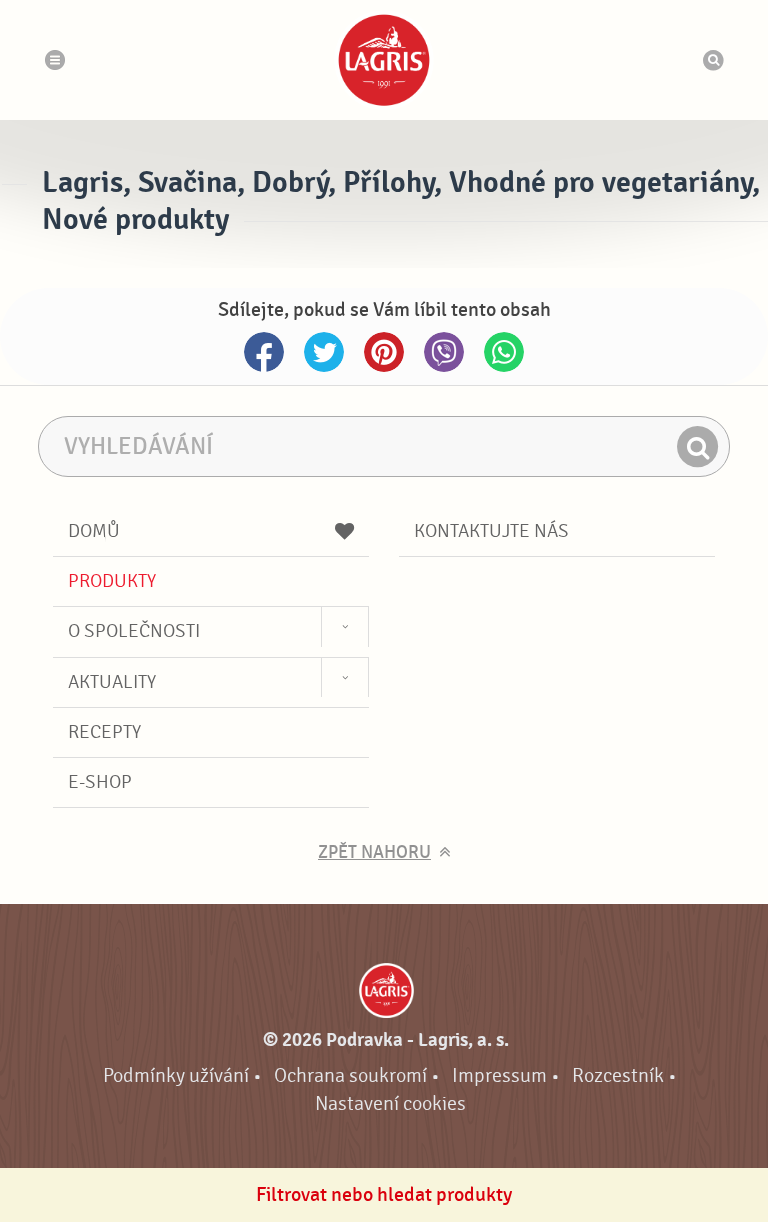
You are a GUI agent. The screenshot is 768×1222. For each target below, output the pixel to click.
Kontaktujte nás (491, 531)
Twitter (324, 352)
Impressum (499, 1075)
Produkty (112, 581)
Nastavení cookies (390, 1103)
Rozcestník (618, 1075)
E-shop (100, 782)
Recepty (104, 732)
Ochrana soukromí (350, 1075)
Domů (94, 531)
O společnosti (134, 631)
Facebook (264, 352)
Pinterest (384, 352)
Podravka (384, 60)
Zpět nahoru (374, 852)
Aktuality (112, 682)
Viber (444, 352)
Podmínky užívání (176, 1075)
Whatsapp (504, 352)
